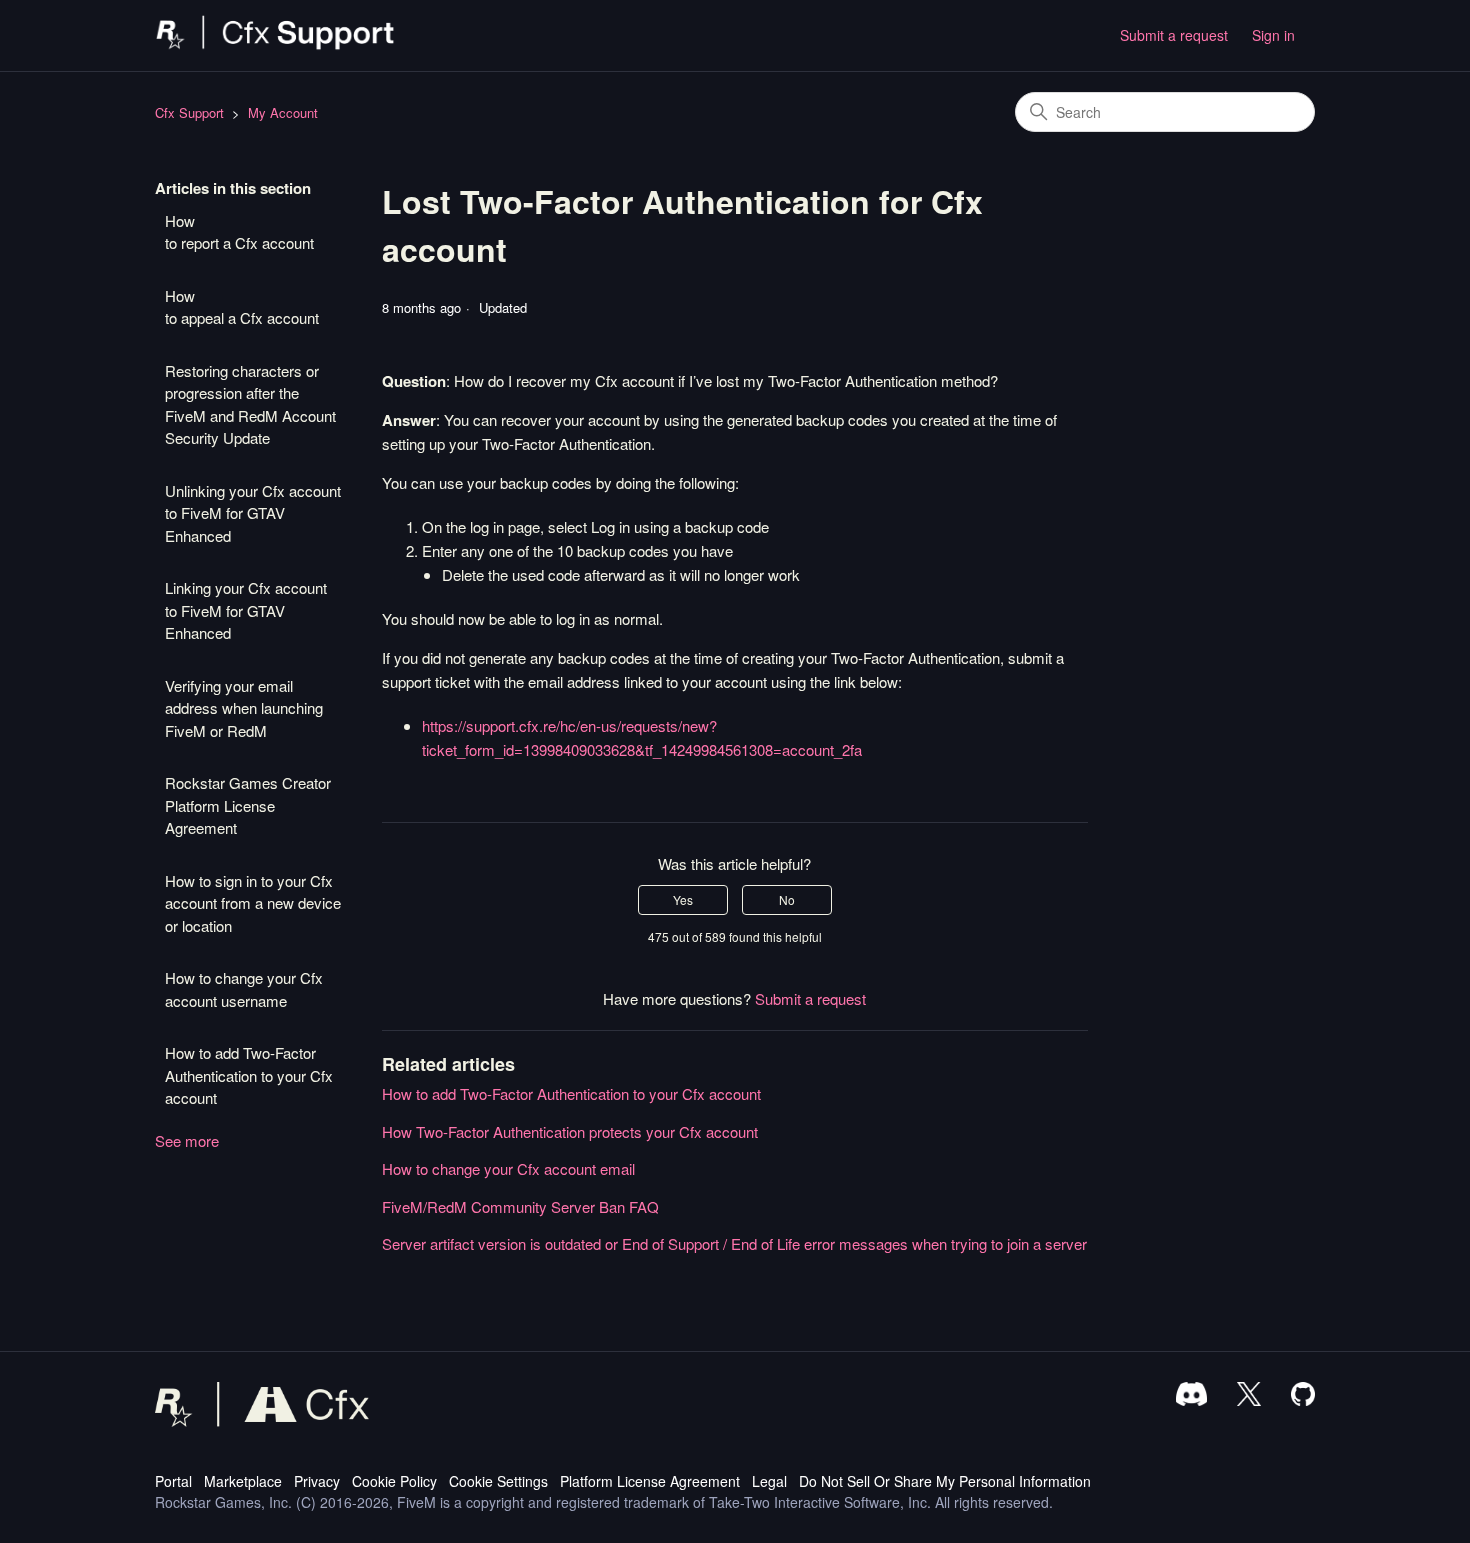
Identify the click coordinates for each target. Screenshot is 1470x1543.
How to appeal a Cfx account (242, 307)
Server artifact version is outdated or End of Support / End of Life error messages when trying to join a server (734, 1243)
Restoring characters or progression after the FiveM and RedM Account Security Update (250, 404)
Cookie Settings (498, 1481)
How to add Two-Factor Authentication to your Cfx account (249, 1075)
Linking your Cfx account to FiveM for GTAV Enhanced (246, 610)
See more (187, 1140)
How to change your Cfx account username (244, 989)
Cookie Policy (394, 1481)
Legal (769, 1481)
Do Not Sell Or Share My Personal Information (945, 1481)
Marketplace (243, 1481)
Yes (683, 899)
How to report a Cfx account (239, 232)
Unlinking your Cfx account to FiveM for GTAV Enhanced (253, 513)
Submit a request (1174, 35)
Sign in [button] (1273, 35)
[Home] (275, 44)
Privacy (317, 1481)
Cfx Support (189, 112)
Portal (173, 1481)
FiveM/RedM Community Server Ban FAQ (520, 1206)
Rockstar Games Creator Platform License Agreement (248, 805)
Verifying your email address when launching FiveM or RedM (244, 708)
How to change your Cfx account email (508, 1168)
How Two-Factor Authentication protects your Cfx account (570, 1131)
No (787, 899)
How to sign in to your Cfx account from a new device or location (253, 903)
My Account (283, 112)
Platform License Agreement (650, 1481)
